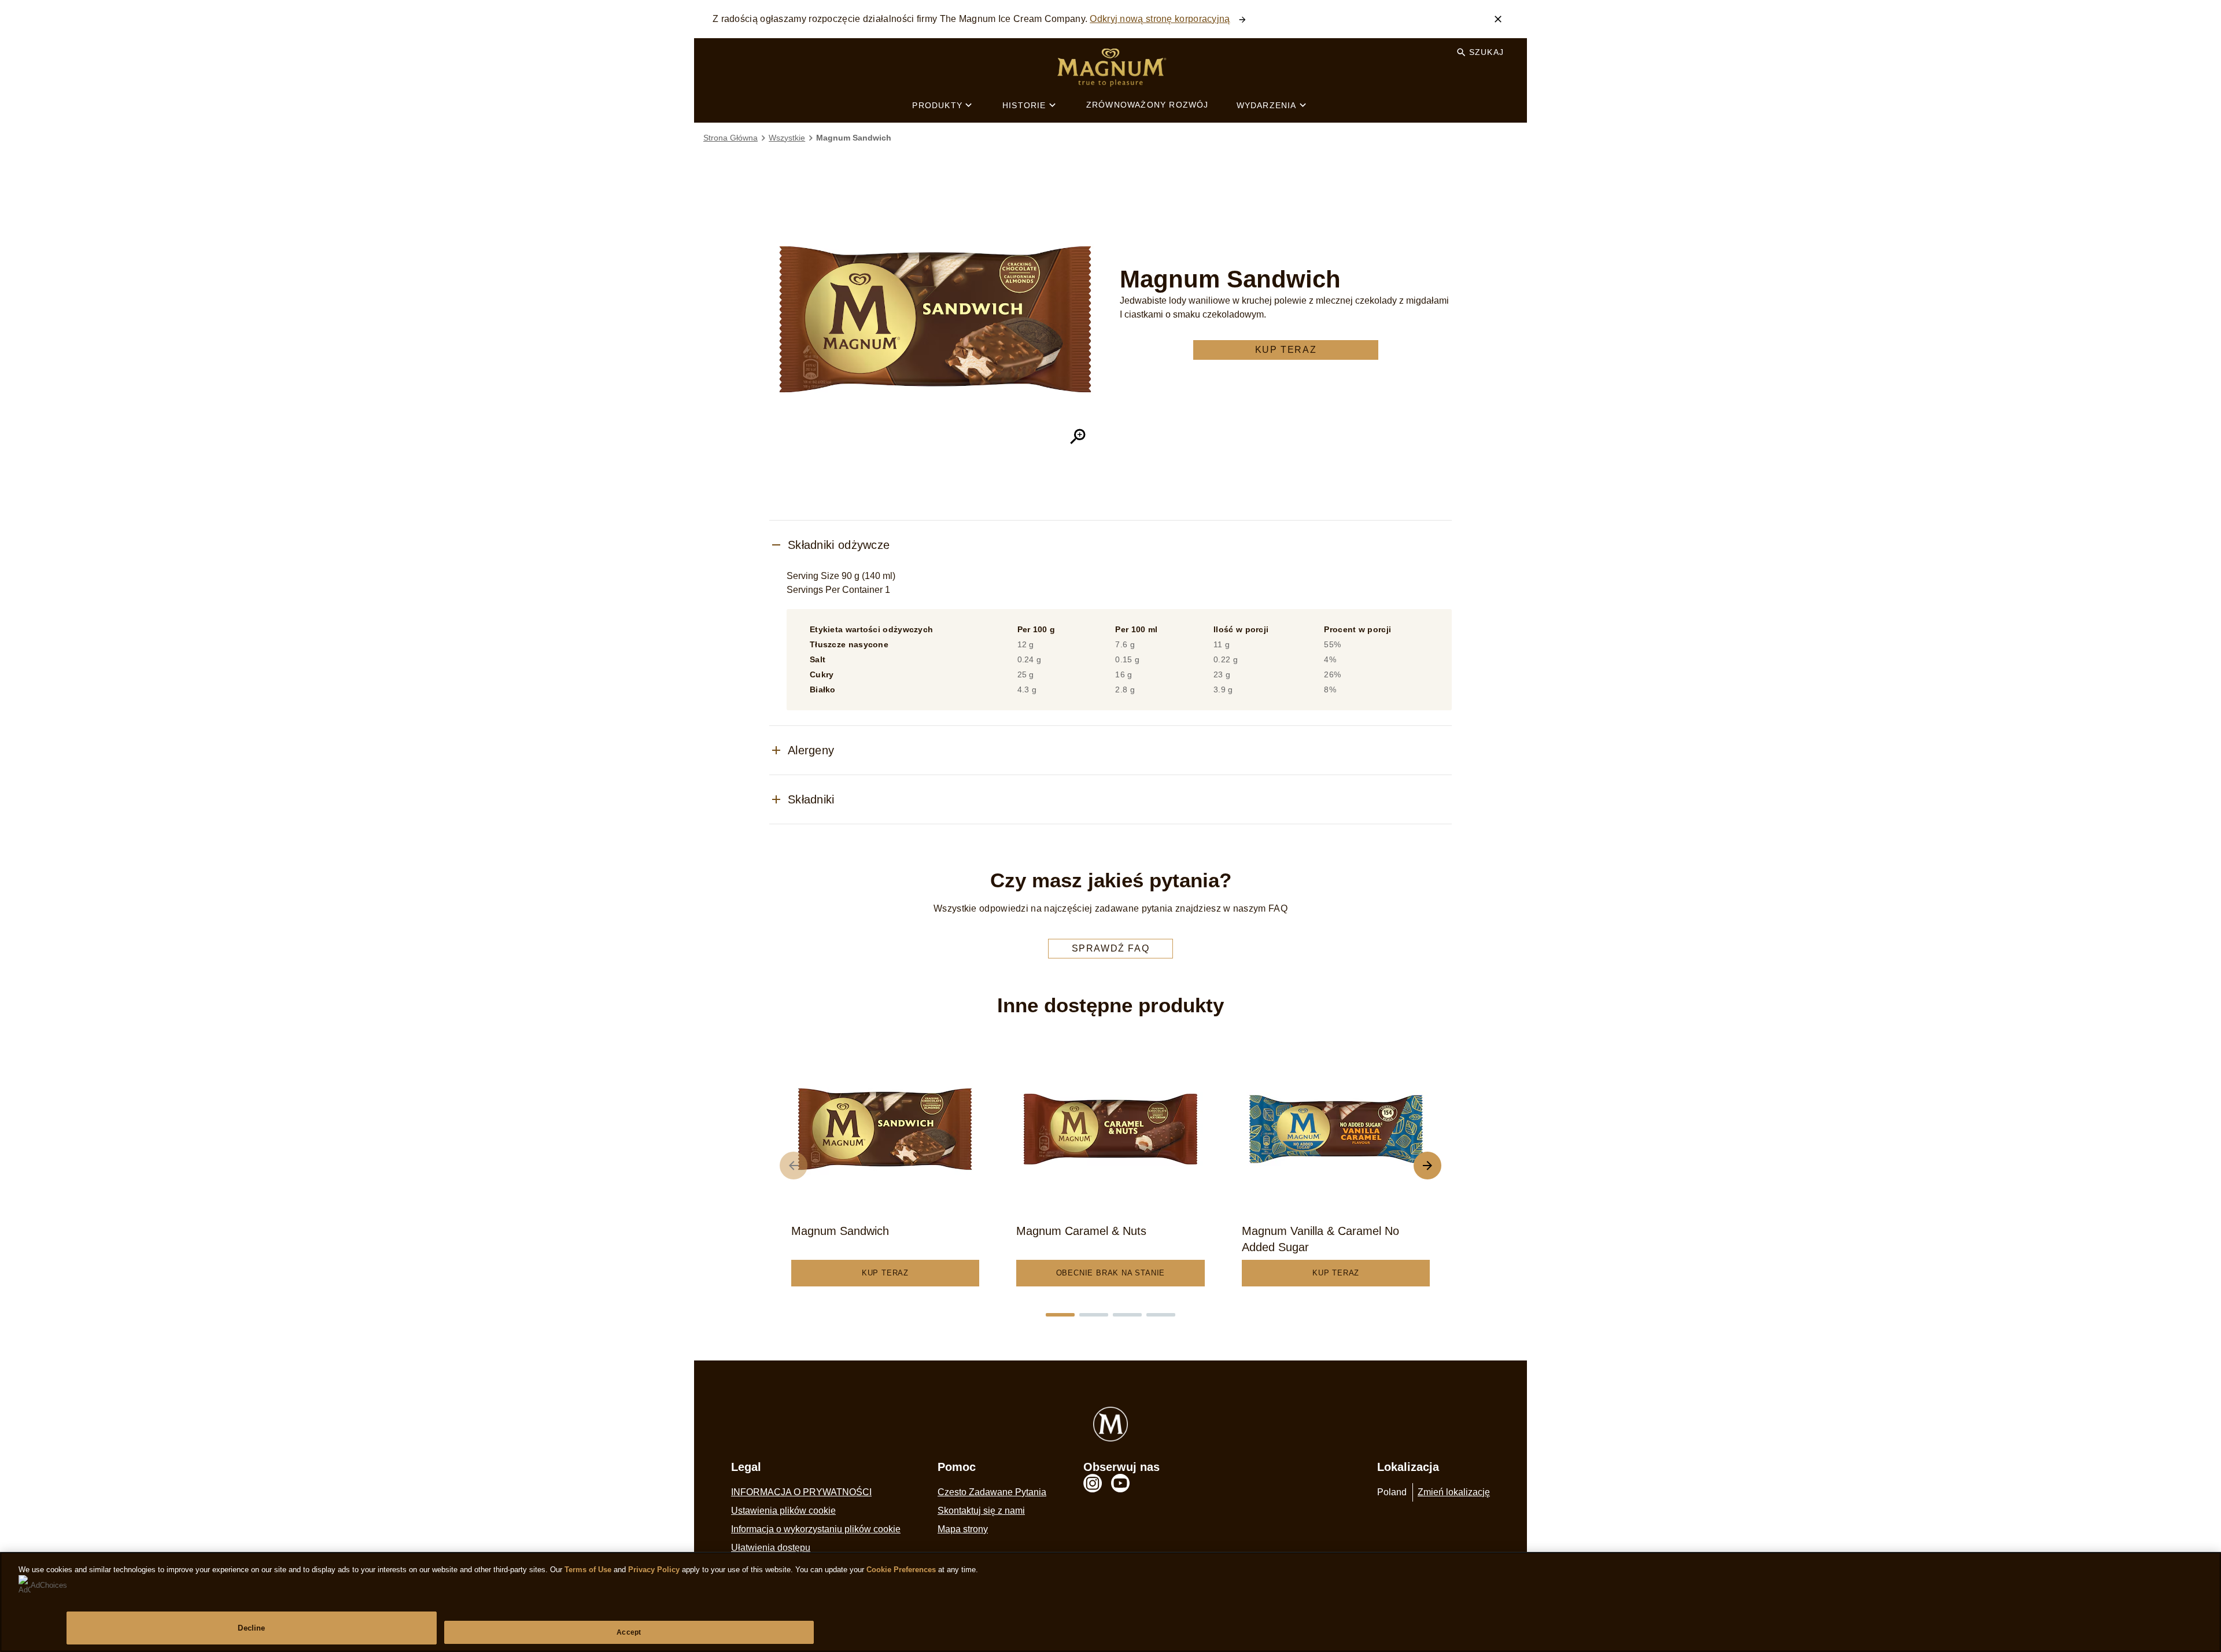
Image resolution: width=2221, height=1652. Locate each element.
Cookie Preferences (901, 1570)
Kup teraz (1286, 350)
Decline (251, 1628)
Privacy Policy (654, 1570)
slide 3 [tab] (1127, 1315)
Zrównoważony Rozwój (1148, 105)
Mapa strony (963, 1529)
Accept (629, 1632)
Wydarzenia (1267, 105)
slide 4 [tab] (1161, 1315)
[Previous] (794, 1166)
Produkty (937, 105)
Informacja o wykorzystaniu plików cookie (816, 1529)
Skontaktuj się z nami (981, 1511)
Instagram (1093, 1483)
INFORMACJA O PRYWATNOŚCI (801, 1492)
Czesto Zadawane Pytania (992, 1492)
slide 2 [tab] (1094, 1315)
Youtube (1120, 1483)
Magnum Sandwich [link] (854, 138)
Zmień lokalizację (1454, 1492)
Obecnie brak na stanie (1111, 1273)
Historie (1024, 105)
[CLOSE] (1498, 19)
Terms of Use (588, 1570)
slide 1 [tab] (1060, 1315)
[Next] (1427, 1166)
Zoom (1078, 437)
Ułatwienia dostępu (771, 1548)
